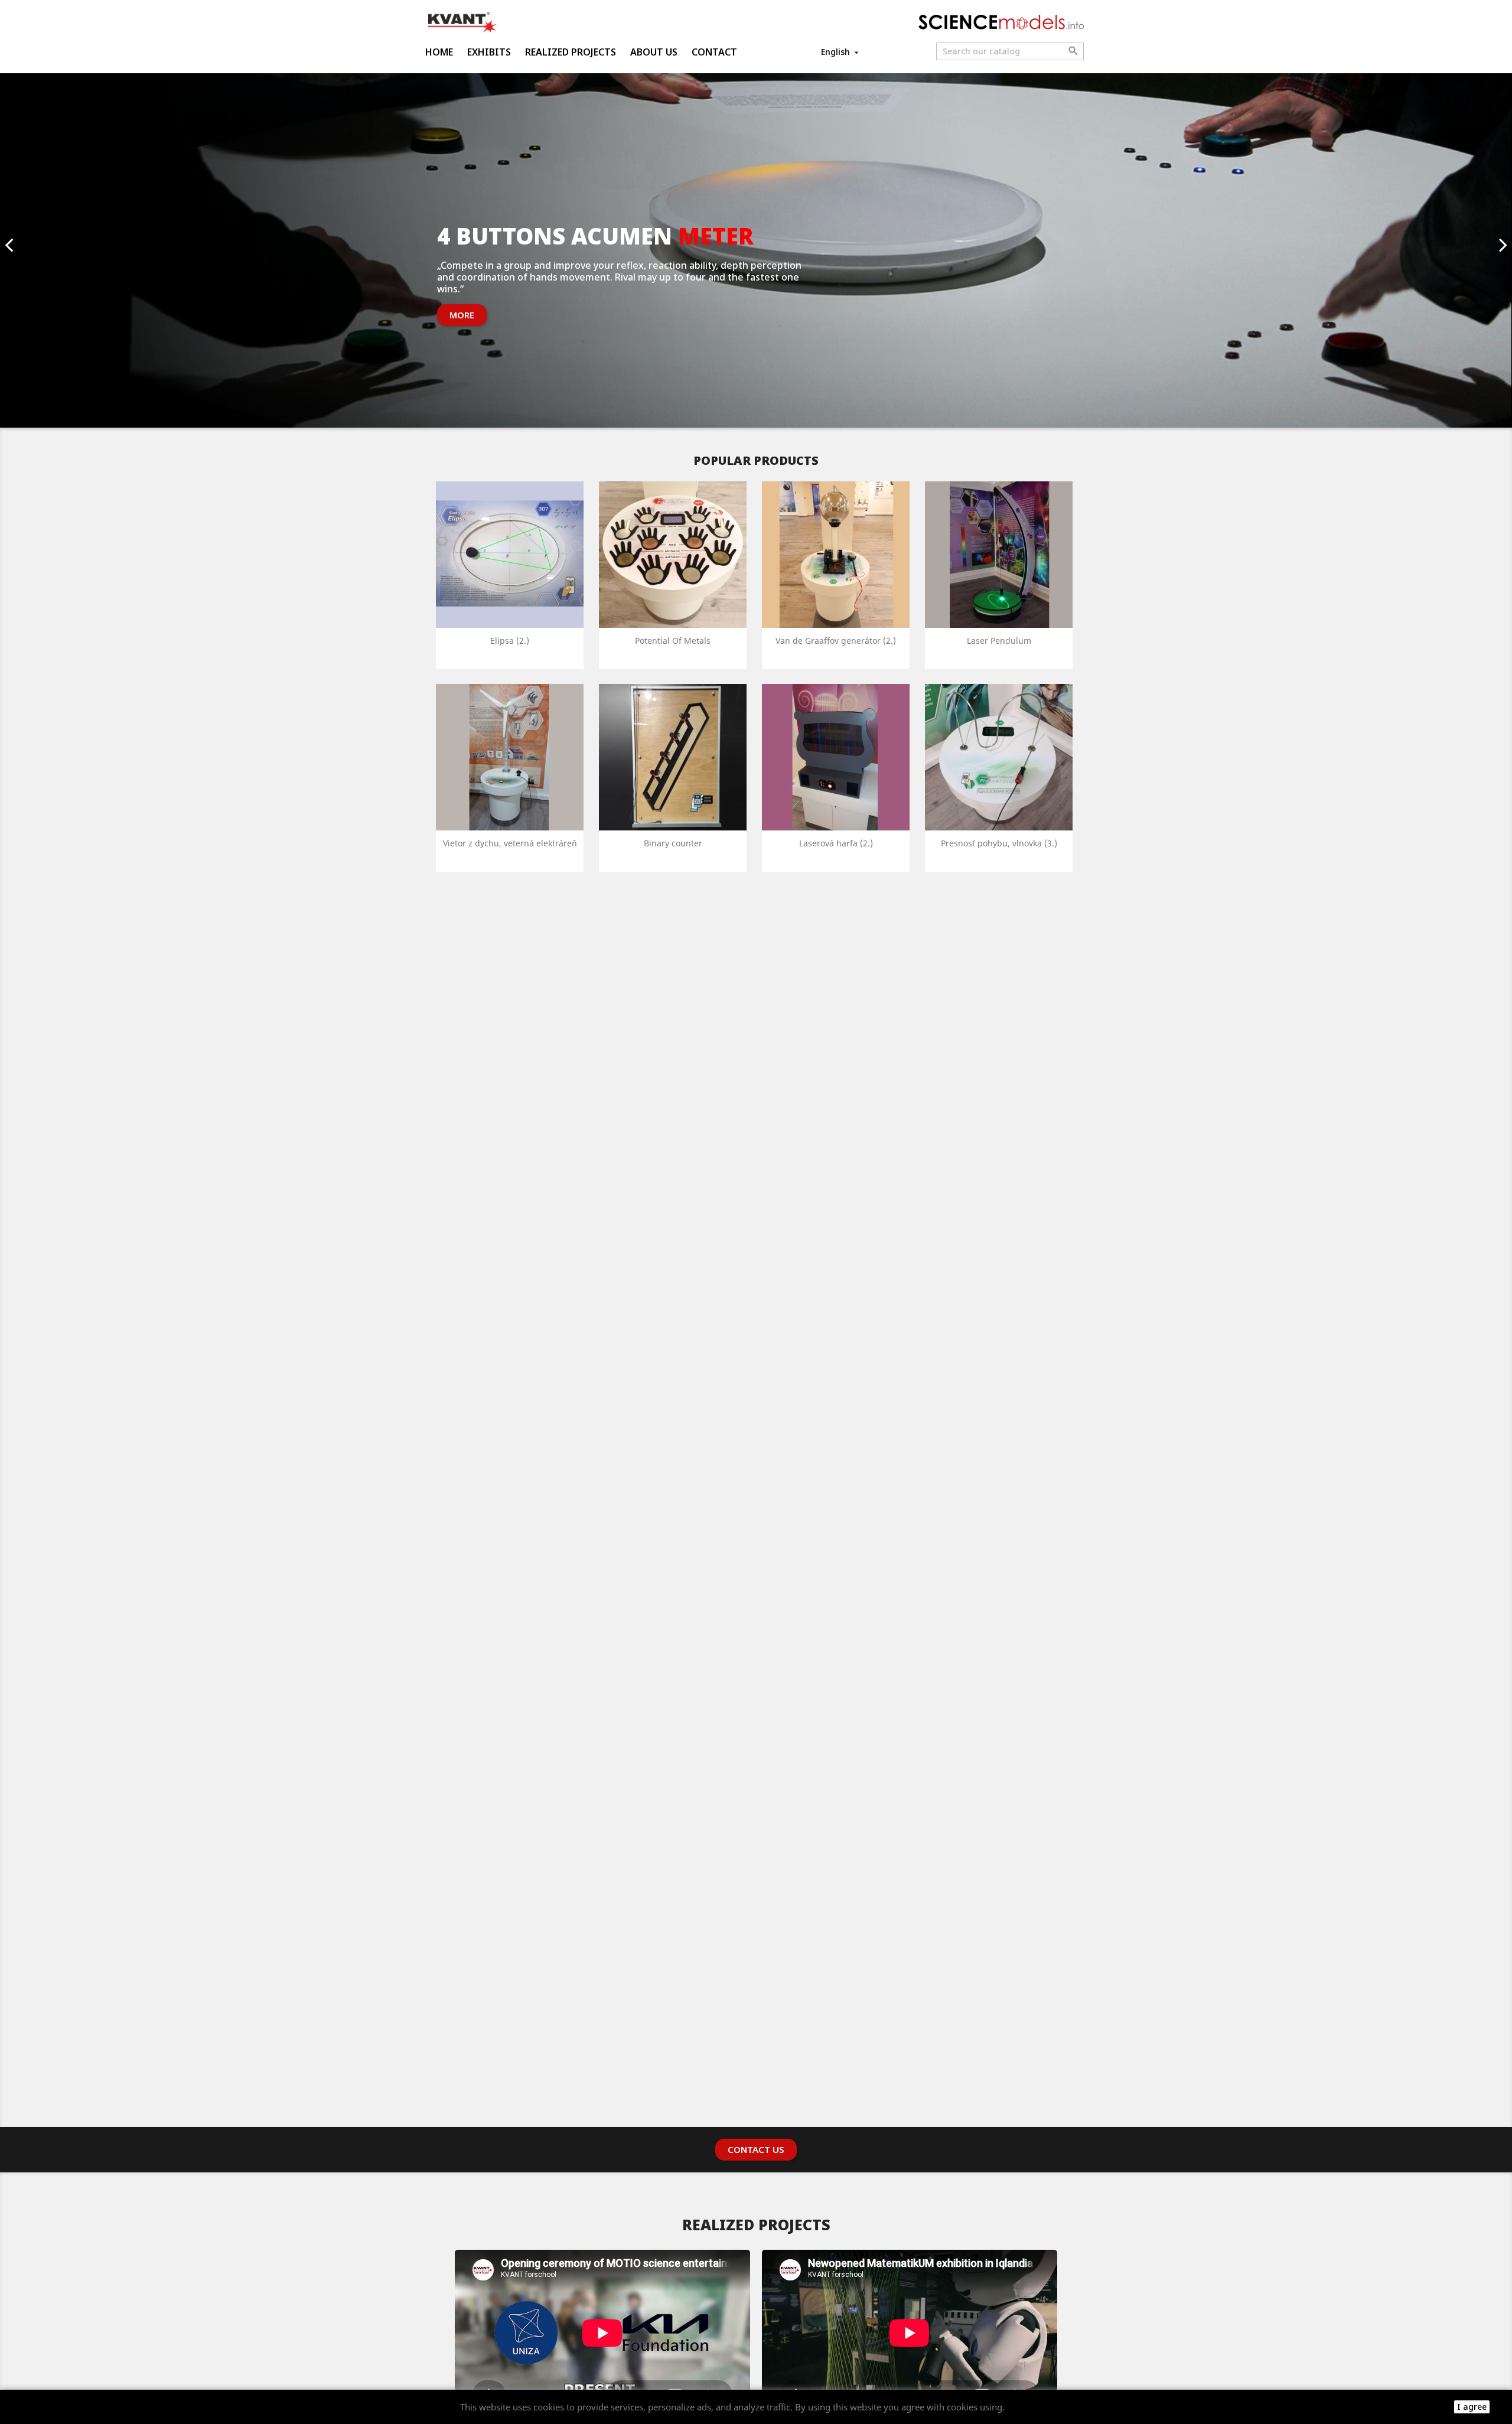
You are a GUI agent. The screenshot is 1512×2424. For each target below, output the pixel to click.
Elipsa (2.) (510, 641)
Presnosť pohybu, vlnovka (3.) (999, 843)
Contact (714, 52)
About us (654, 52)
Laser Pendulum (999, 641)
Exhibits (489, 52)
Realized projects (571, 52)
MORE (462, 315)
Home (439, 52)
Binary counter (673, 843)
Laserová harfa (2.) (836, 843)
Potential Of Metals (673, 641)
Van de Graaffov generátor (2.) (836, 641)
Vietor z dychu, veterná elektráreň (510, 843)
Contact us (756, 2149)
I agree (1472, 2407)
